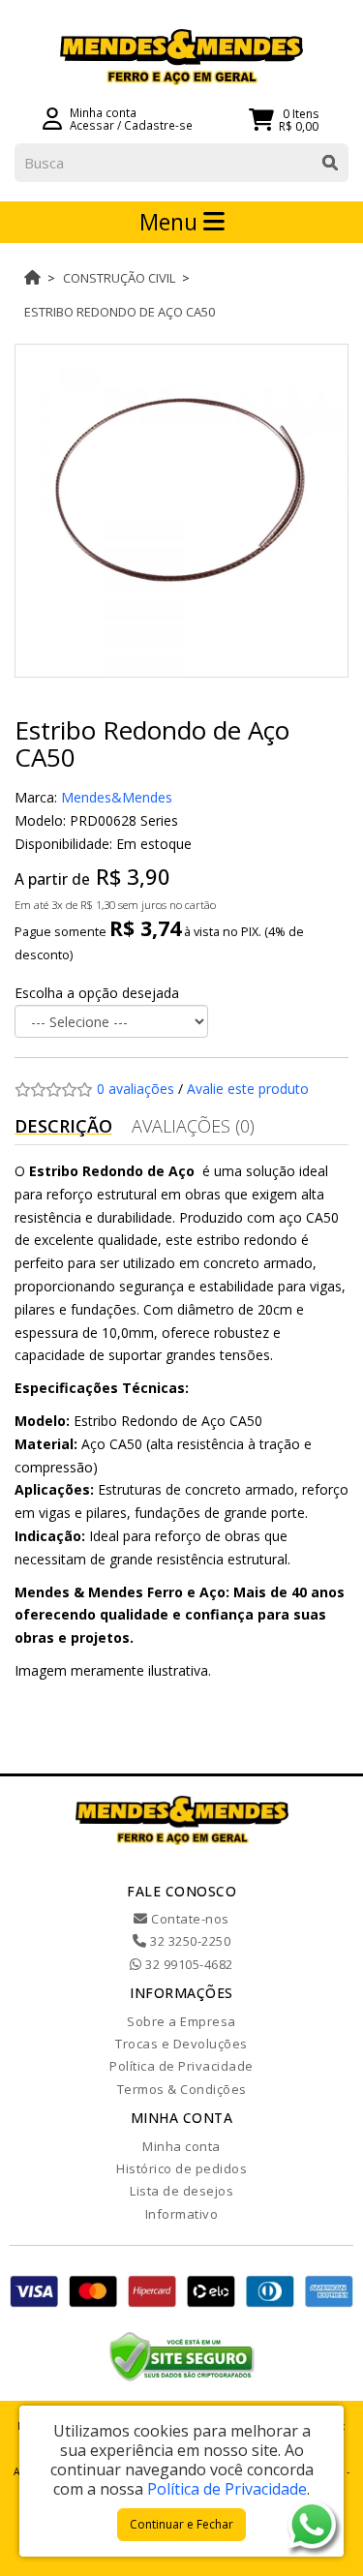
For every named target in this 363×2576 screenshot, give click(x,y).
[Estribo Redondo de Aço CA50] (181, 511)
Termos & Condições (182, 2089)
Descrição (63, 1126)
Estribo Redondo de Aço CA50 (120, 312)
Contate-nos (189, 1919)
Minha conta (181, 2146)
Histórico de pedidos (181, 2168)
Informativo (182, 2214)
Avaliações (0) (193, 1126)
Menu (171, 222)
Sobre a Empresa (181, 2021)
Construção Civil (119, 278)
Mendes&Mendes (117, 797)
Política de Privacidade (181, 2066)
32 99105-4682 (188, 1964)
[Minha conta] (52, 117)
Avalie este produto (248, 1089)
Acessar (92, 125)
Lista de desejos (181, 2191)
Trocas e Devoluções (181, 2044)
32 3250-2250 (189, 1941)
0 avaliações (136, 1089)
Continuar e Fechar (181, 2524)
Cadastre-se (158, 125)
